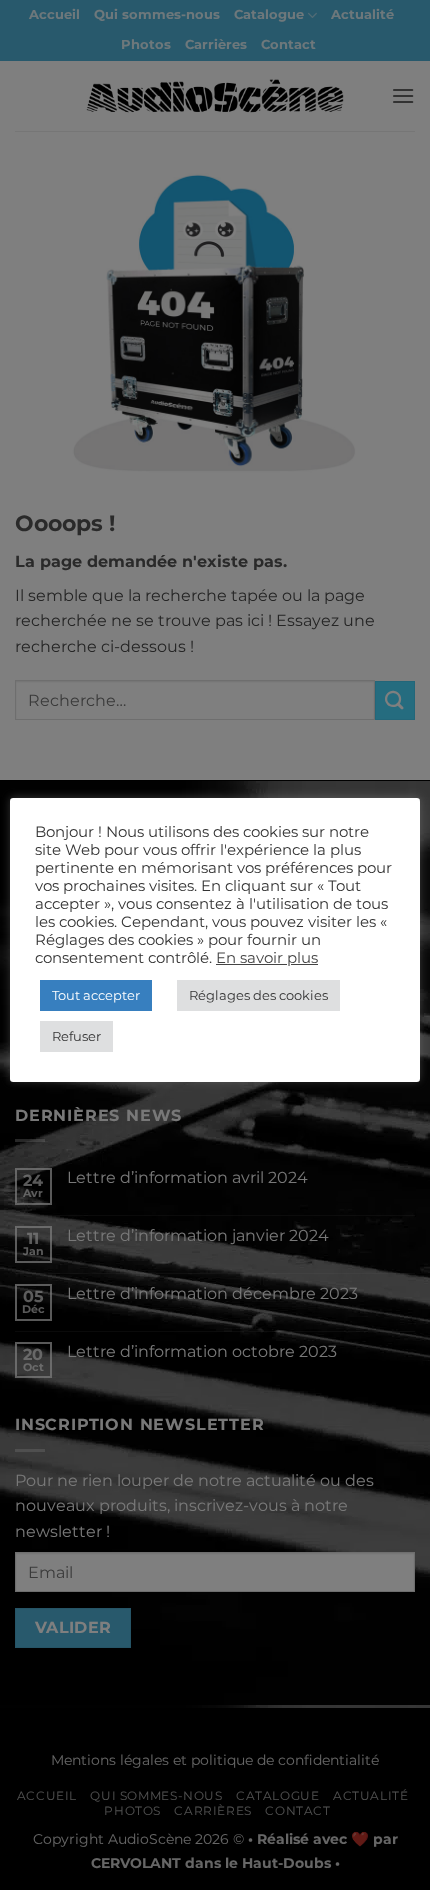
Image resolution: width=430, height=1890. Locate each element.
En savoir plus (267, 958)
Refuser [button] (76, 1036)
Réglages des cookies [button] (258, 995)
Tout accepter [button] (96, 995)
